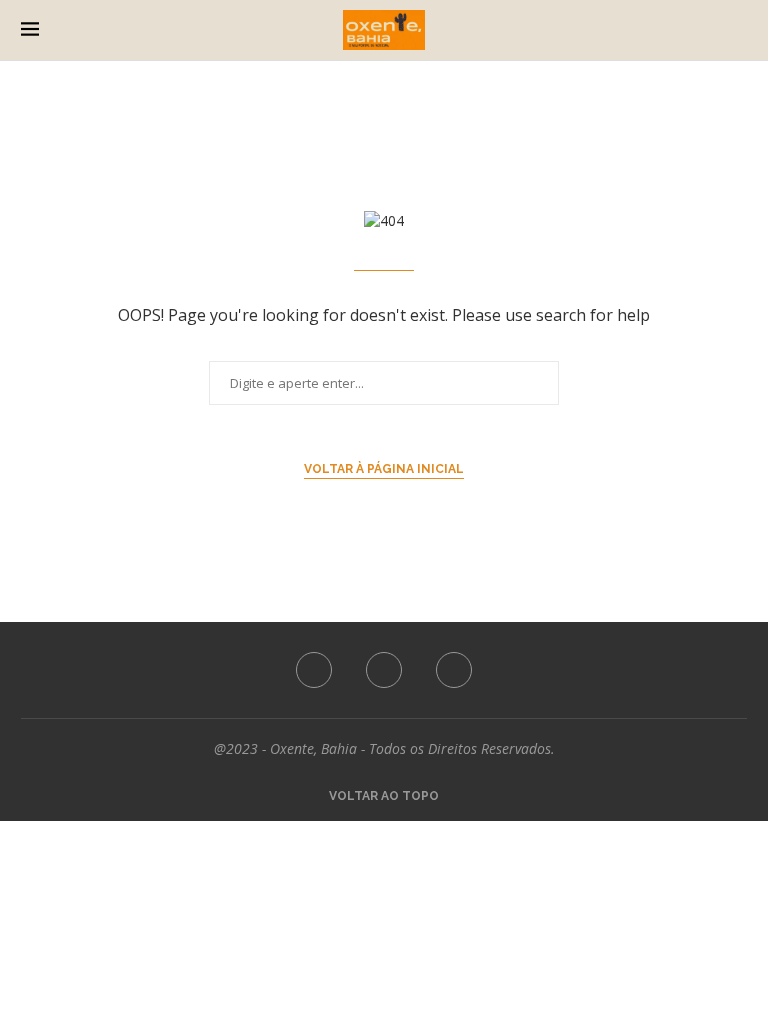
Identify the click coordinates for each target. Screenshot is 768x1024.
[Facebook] (314, 670)
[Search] (741, 29)
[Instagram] (454, 670)
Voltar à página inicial (384, 469)
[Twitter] (384, 670)
